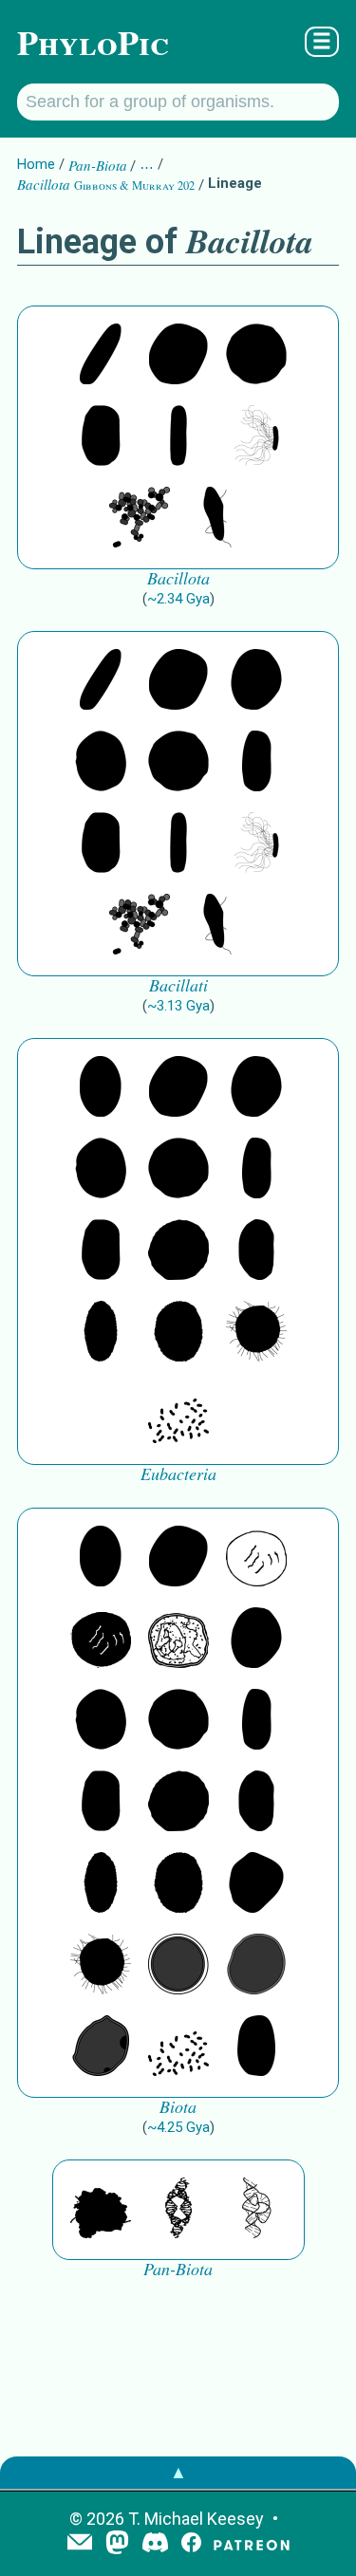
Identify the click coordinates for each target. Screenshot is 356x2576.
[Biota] (256, 1558)
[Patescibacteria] (101, 1333)
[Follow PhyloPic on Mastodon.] (117, 2544)
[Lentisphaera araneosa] (178, 1251)
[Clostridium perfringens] (101, 437)
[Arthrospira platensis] (256, 763)
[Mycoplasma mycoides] (140, 519)
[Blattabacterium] (101, 1088)
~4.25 (178, 2127)
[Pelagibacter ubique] (256, 1251)
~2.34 (178, 599)
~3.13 (178, 1006)
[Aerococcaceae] (178, 356)
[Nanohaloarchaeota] (256, 1966)
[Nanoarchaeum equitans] (256, 1884)
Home (36, 164)
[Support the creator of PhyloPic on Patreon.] (252, 2544)
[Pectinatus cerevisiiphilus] (256, 437)
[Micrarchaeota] (178, 1966)
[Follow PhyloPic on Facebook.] (191, 2544)
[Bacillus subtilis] (178, 437)
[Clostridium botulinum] (217, 519)
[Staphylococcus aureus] (256, 356)
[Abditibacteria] (256, 681)
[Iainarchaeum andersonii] (101, 2048)
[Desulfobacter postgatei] (178, 1415)
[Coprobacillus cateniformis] (101, 356)
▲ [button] (178, 2472)
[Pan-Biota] (101, 2210)
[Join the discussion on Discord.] (156, 2544)
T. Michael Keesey (196, 2519)
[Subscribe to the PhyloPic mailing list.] (80, 2544)
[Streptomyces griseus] (101, 763)
